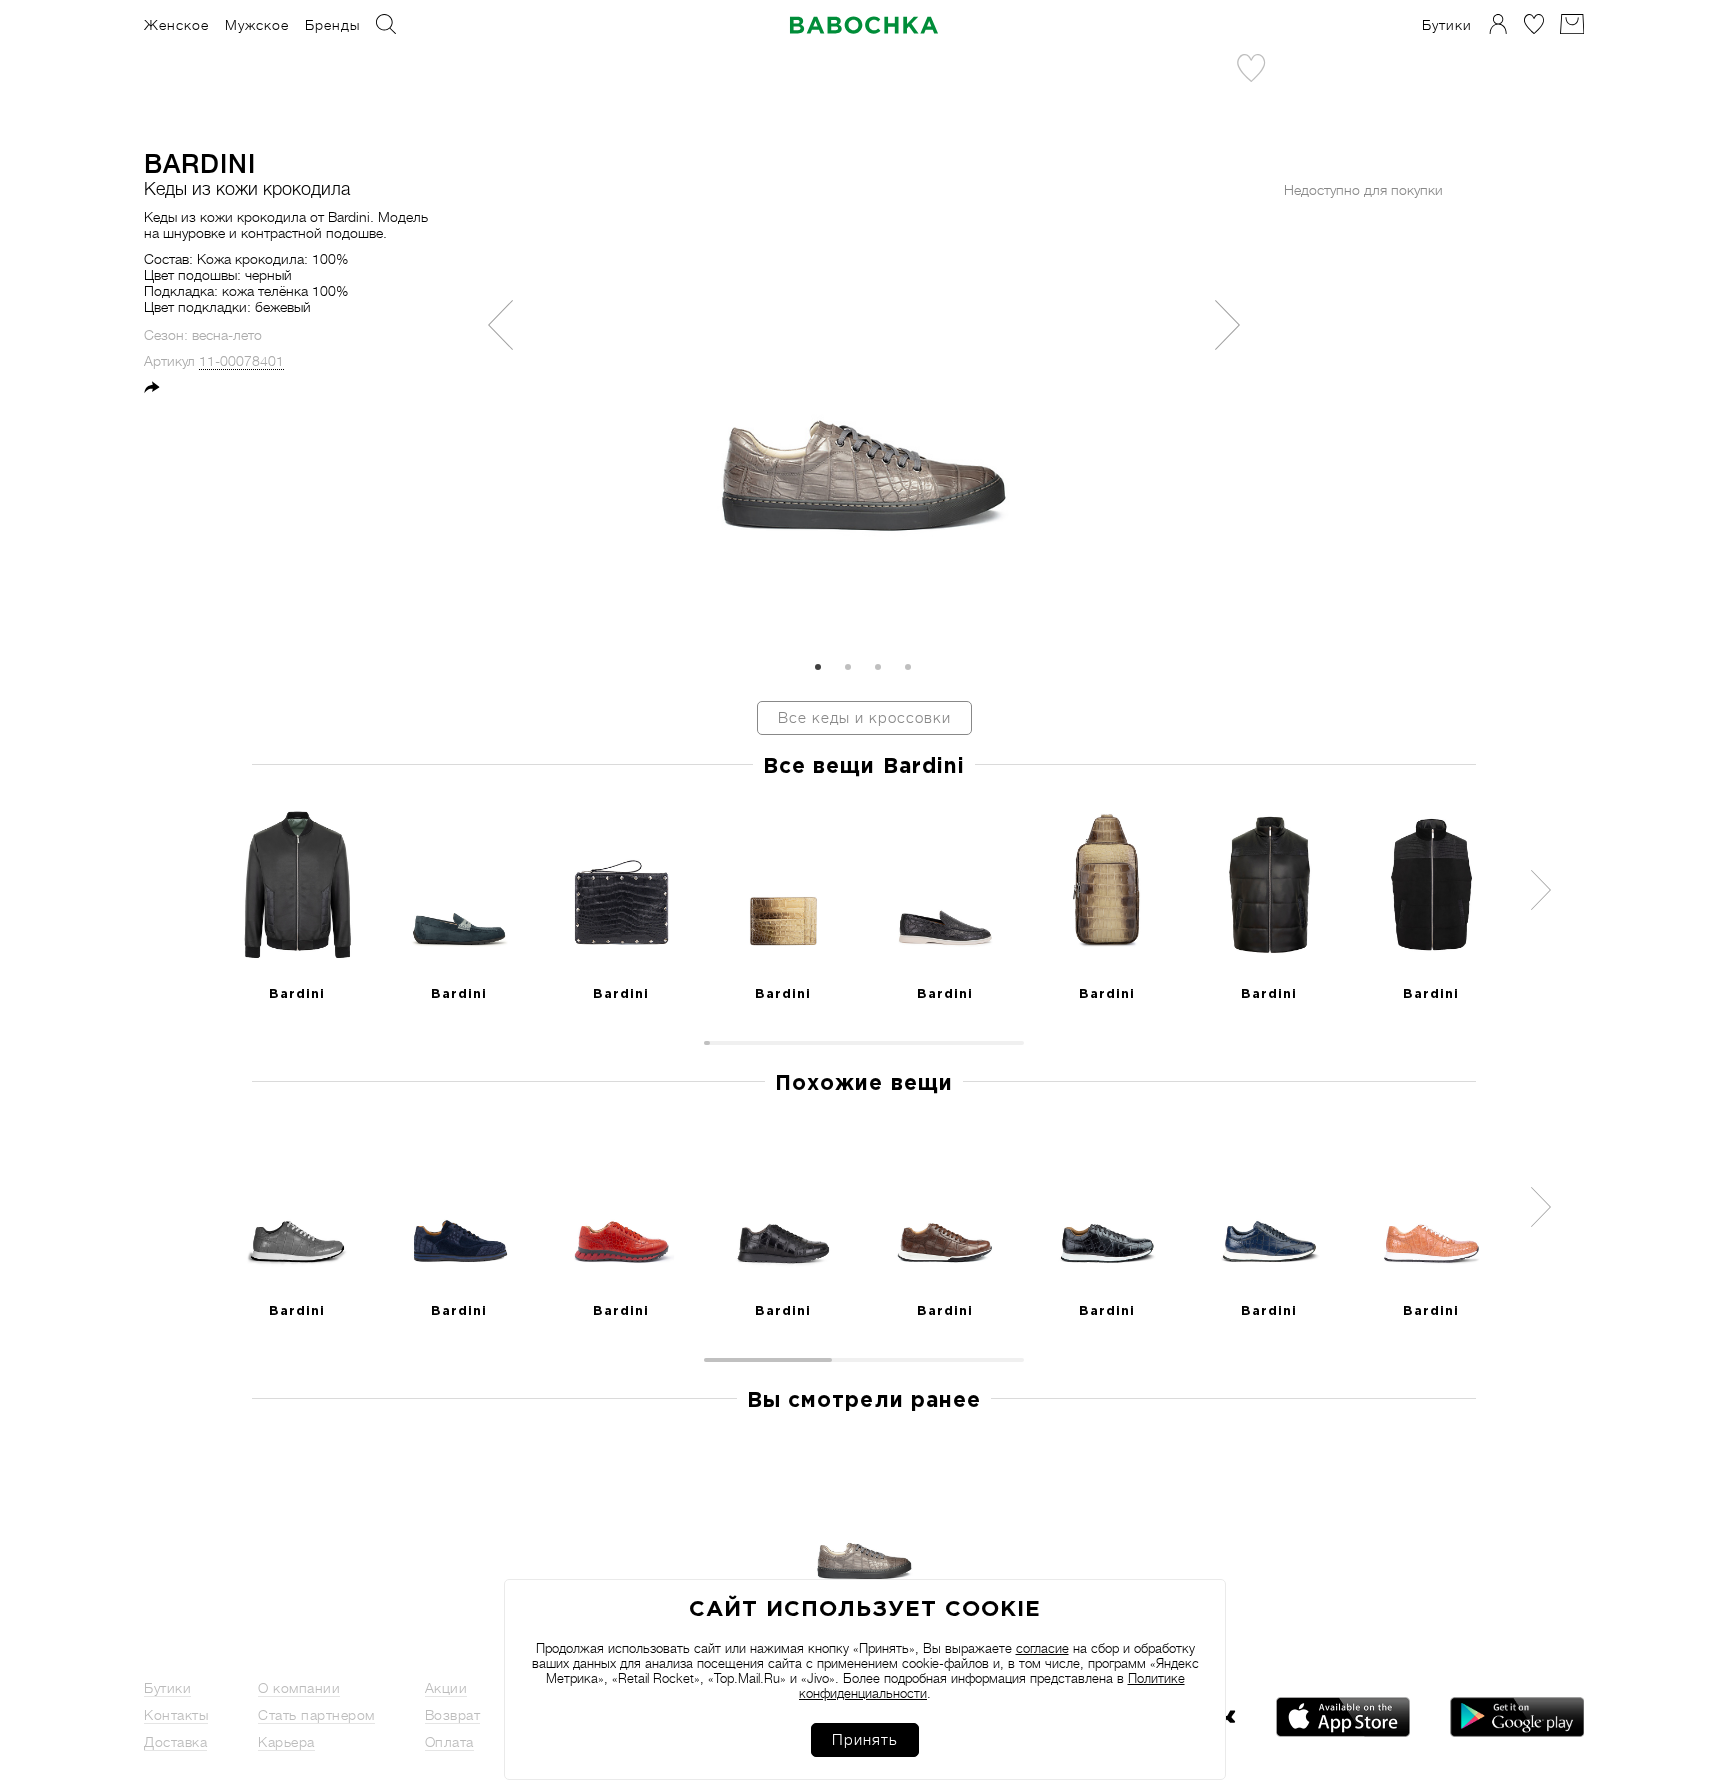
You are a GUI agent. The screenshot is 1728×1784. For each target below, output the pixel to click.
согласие (1042, 1648)
